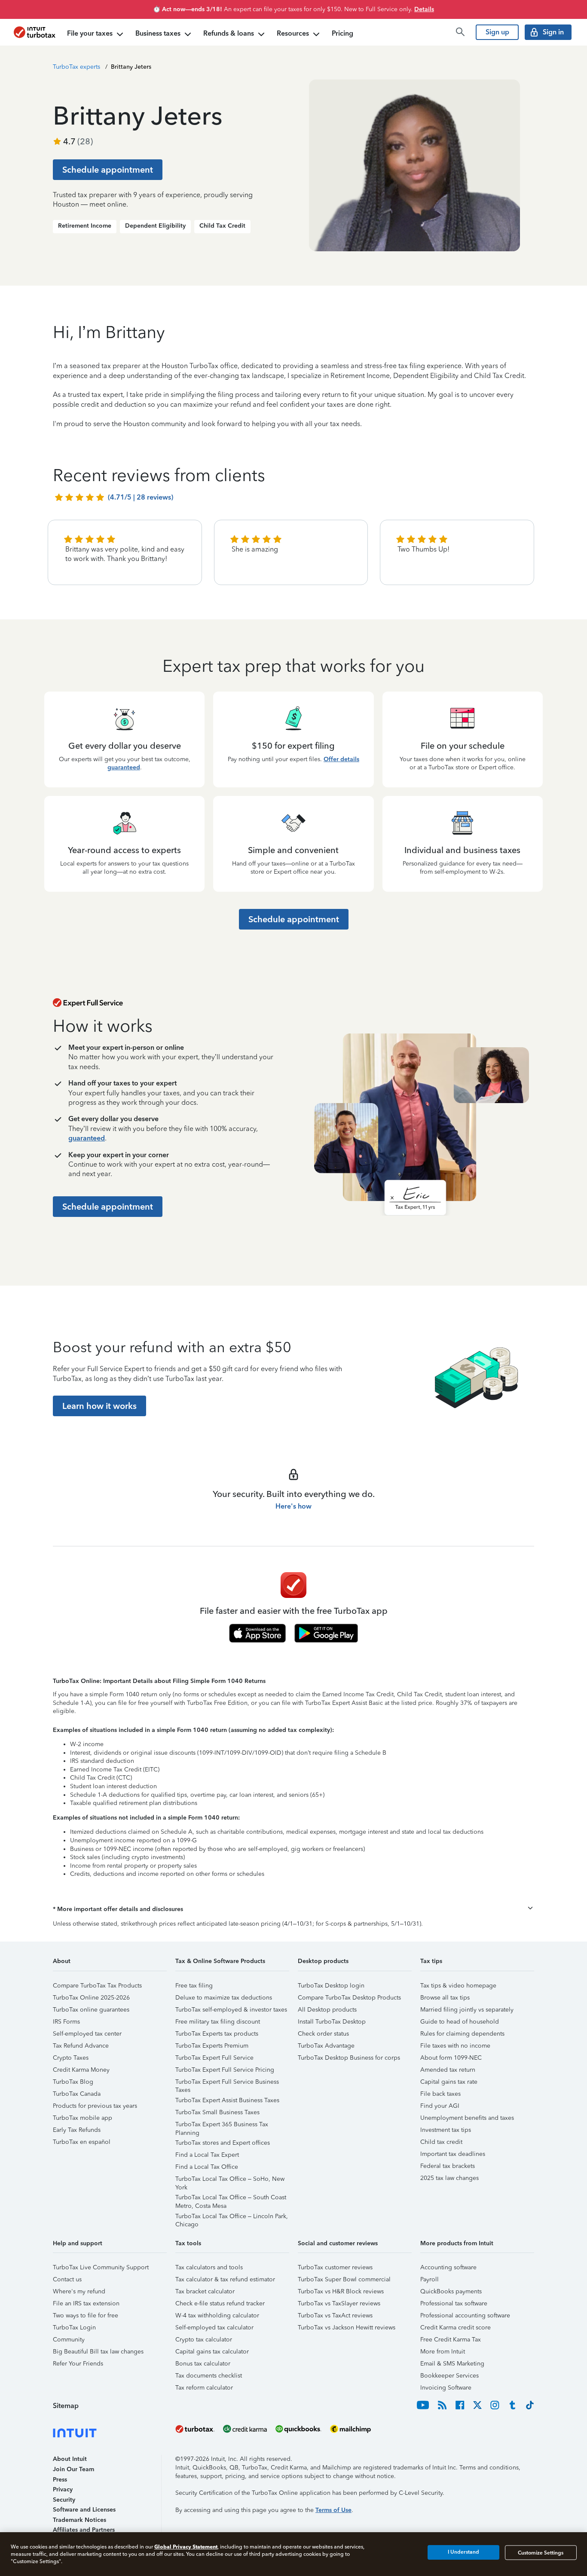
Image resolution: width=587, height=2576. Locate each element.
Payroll (430, 2279)
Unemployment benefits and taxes (467, 2118)
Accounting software (448, 2267)
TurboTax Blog (73, 2082)
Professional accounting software (465, 2315)
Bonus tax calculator (203, 2364)
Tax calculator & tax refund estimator (225, 2279)
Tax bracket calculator (205, 2291)
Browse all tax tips (445, 1998)
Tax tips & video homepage (458, 1986)
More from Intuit (443, 2352)
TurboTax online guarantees (91, 2010)
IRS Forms (66, 2022)
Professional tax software (454, 2303)
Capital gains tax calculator (212, 2352)
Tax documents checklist (209, 2376)
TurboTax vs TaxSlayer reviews (339, 2303)
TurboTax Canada (77, 2094)
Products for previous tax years (95, 2106)
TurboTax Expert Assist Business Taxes (227, 2100)
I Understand (463, 2552)
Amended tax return (448, 2070)
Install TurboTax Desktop (332, 2022)
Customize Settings (541, 2552)
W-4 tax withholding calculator (217, 2315)
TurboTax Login (74, 2328)
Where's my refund (79, 2291)
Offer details (341, 759)
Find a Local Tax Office (207, 2167)
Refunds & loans (229, 33)
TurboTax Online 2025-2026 (91, 1998)
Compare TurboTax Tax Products (97, 1986)
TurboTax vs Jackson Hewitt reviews (347, 2328)
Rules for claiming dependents (462, 2034)
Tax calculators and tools (209, 2267)
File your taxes (90, 33)
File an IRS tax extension (86, 2303)
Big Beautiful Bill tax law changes (98, 2352)
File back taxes (440, 2094)
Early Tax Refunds (77, 2130)
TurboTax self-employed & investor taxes (231, 2010)
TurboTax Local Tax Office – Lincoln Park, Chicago (232, 2218)
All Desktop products (327, 2010)
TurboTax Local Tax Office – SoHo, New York (230, 2180)
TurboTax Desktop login (331, 1986)
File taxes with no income (455, 2046)
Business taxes (158, 33)
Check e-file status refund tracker (220, 2303)
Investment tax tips (446, 2130)
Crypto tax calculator (204, 2340)
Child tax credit (441, 2142)
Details (424, 9)
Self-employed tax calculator (214, 2328)
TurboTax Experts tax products (217, 2034)
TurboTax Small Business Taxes (217, 2112)
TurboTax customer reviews (335, 2267)
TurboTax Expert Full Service (214, 2058)
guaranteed (124, 767)
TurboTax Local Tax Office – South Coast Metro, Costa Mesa (231, 2199)
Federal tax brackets (448, 2166)
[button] (293, 1909)
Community (69, 2340)
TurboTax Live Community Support (101, 2267)
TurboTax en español (82, 2142)
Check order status (323, 2034)
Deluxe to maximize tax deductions (224, 1998)
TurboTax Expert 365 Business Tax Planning (222, 2126)
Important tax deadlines (453, 2154)
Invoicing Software (446, 2388)
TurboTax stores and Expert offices (223, 2143)
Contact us (67, 2279)
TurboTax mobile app (83, 2118)
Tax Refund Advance (81, 2046)
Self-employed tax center (87, 2034)
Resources (293, 33)
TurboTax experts (76, 67)
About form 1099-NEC (451, 2058)
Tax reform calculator (204, 2388)
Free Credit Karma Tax (451, 2340)
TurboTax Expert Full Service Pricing (225, 2070)
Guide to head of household (460, 2022)
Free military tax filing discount (218, 2022)
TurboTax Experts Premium (212, 2046)
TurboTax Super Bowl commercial (344, 2279)
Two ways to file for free (86, 2315)
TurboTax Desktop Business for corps (349, 2058)
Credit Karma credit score (456, 2328)
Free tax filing (194, 1986)
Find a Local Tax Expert (207, 2155)
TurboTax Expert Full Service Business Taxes (227, 2083)
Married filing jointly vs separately (467, 2010)
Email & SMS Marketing (452, 2364)
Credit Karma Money (81, 2070)
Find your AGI (440, 2106)
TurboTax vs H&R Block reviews (341, 2291)
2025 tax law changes (449, 2178)
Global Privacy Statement (186, 2547)
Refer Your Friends (78, 2364)
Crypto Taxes (71, 2058)
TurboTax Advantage (326, 2046)
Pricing (342, 33)
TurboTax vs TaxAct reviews (335, 2315)
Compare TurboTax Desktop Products (349, 1998)
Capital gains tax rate (449, 2082)
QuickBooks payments (451, 2291)
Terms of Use (333, 2510)
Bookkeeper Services (449, 2376)
